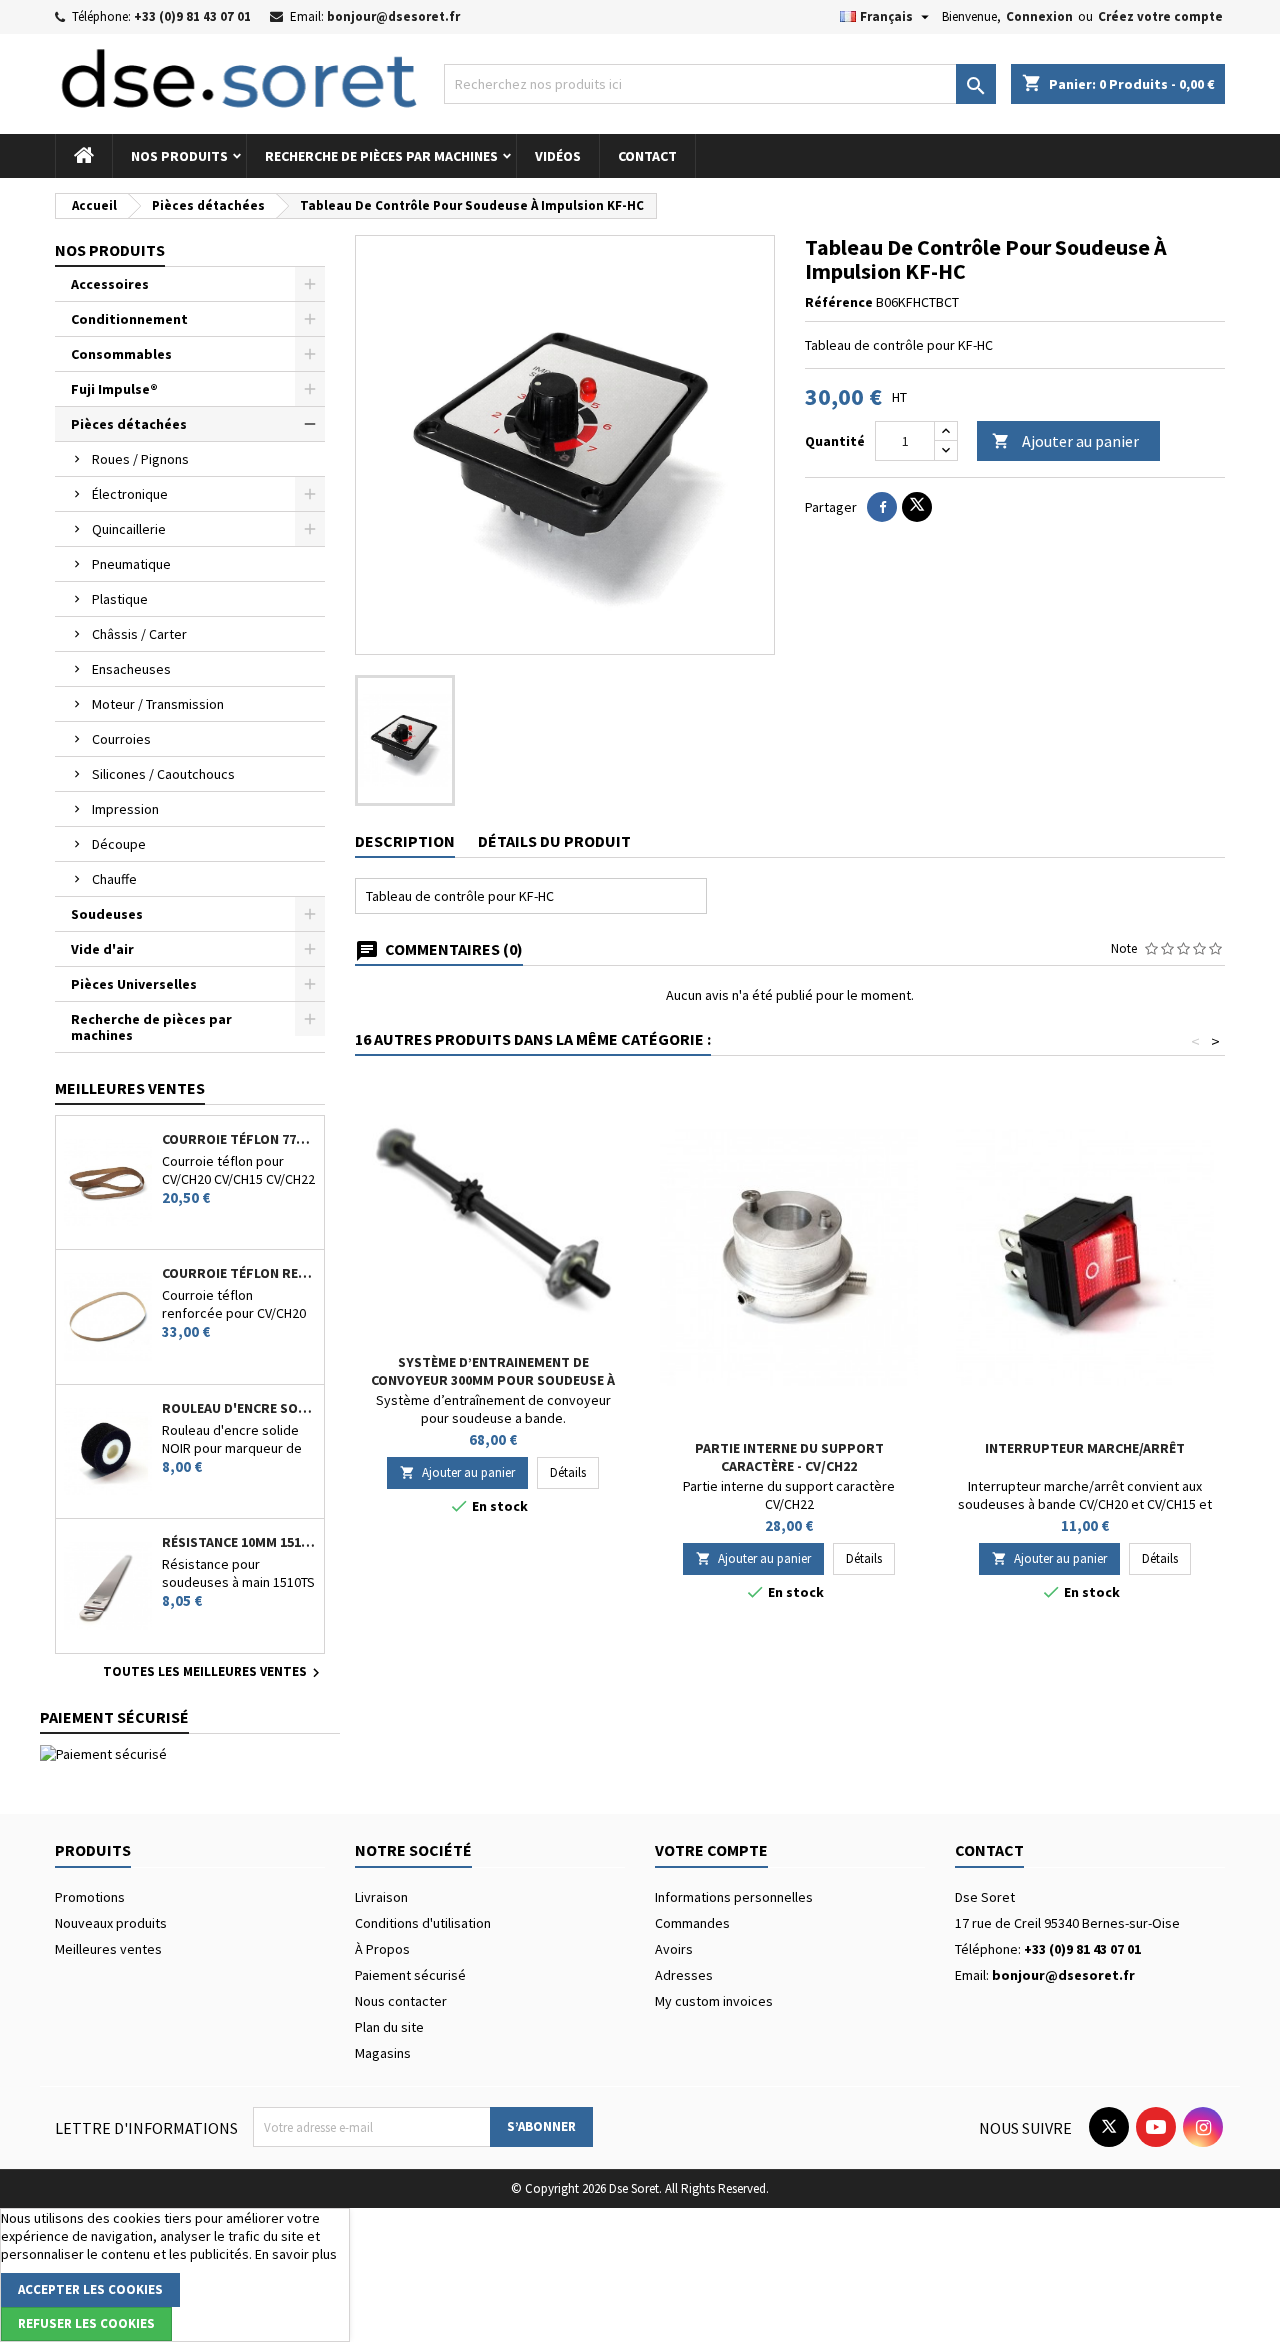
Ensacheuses (131, 669)
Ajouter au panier (1065, 441)
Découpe (119, 844)
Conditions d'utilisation (423, 1923)
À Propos (382, 1949)
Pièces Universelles (134, 984)
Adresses (684, 1975)
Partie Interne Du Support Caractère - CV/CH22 (789, 1457)
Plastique (120, 599)
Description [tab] (405, 841)
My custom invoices (714, 2001)
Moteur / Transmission (158, 704)
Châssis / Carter (139, 634)
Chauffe (114, 879)
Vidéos (558, 156)
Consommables (121, 354)
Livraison (381, 1897)
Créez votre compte (1160, 16)
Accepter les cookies (90, 2289)
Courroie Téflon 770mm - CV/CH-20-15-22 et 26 (239, 1139)
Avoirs (674, 1949)
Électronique (130, 494)
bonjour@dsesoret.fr (393, 16)
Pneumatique (131, 564)
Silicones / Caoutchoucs (163, 774)
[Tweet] (917, 507)
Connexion (1039, 16)
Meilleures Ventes (130, 1088)
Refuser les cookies (86, 2323)
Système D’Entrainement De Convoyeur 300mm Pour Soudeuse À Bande (493, 1380)
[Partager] (882, 507)
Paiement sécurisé (410, 1975)
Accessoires (110, 284)
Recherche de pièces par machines (381, 156)
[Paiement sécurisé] (103, 1753)
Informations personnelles (734, 1897)
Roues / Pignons (140, 459)
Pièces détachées (129, 424)
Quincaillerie (129, 529)
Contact (647, 156)
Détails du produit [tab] (554, 841)
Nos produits (179, 156)
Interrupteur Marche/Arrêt (1085, 1448)
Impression (125, 809)
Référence (839, 302)
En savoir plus (296, 2254)
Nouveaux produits (111, 1923)
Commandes (692, 1923)
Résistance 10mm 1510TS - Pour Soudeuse (239, 1542)
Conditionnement (129, 319)
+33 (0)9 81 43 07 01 (192, 16)
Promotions (90, 1897)
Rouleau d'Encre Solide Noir (239, 1408)
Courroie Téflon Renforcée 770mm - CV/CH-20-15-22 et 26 (239, 1273)
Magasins (383, 2053)
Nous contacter (401, 2001)
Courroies (121, 739)
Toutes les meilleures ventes (214, 1673)
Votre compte (711, 1850)
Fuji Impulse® (114, 389)
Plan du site (389, 2027)
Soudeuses (107, 914)
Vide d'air (102, 949)
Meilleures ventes (108, 1949)
